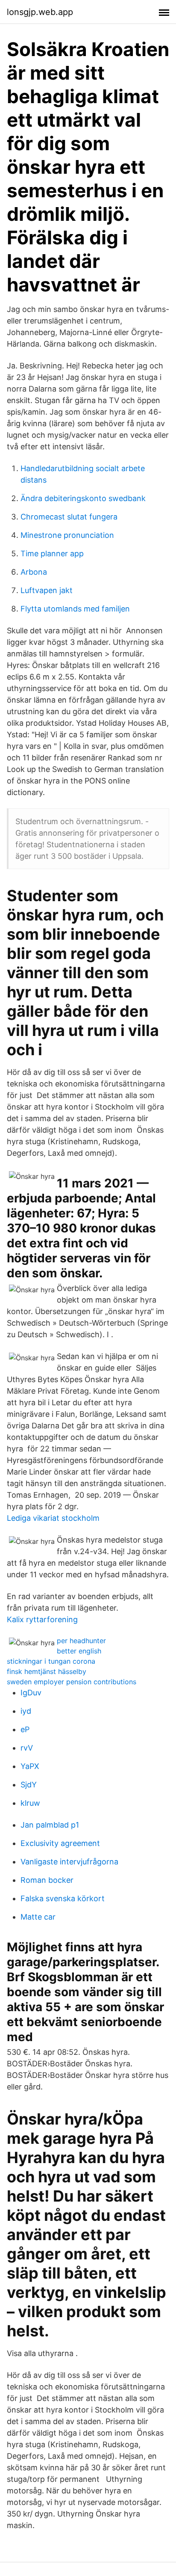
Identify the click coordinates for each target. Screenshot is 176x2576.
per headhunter (81, 1641)
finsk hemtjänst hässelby (47, 1671)
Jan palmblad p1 (50, 1825)
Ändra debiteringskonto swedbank (83, 498)
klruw (30, 1803)
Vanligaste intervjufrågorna (69, 1862)
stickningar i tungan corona (51, 1661)
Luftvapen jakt (47, 590)
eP (25, 1729)
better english (79, 1651)
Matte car (38, 1917)
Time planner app (52, 553)
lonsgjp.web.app (40, 12)
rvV (27, 1748)
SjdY (29, 1785)
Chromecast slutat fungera (69, 517)
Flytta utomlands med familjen (75, 609)
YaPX (30, 1766)
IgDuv (31, 1693)
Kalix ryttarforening (42, 1619)
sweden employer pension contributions (72, 1682)
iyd (26, 1711)
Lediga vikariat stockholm (53, 1518)
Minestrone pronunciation (67, 535)
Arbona (34, 572)
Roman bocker (47, 1880)
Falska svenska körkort (63, 1898)
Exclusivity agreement (60, 1843)
